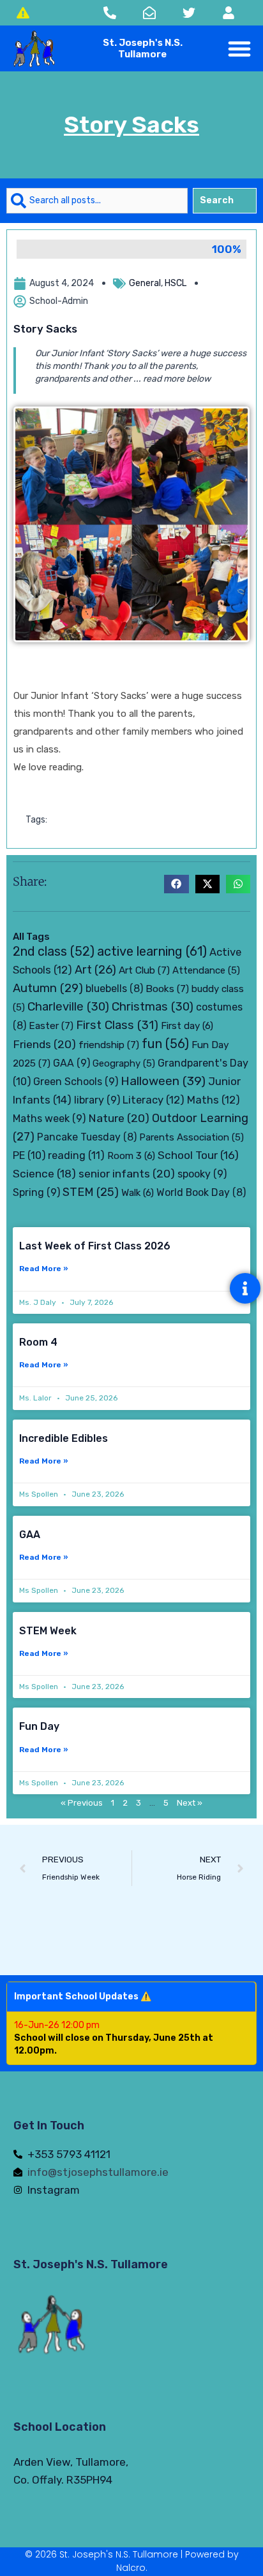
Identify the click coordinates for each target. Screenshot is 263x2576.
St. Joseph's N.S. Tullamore (91, 2264)
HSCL (176, 283)
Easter (51, 1025)
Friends (44, 1044)
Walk (138, 1193)
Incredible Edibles (64, 1438)
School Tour (198, 1155)
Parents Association (192, 1137)
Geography (124, 1063)
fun (165, 1044)
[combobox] (97, 201)
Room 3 (131, 1156)
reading (76, 1155)
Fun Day (39, 1726)
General (145, 283)
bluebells (114, 989)
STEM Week (48, 1631)
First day (187, 1026)
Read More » (44, 1269)
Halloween (163, 1081)
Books (167, 989)
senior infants (127, 1173)
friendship (109, 1045)
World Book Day (201, 1192)
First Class (117, 1025)
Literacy (154, 1100)
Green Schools (76, 1082)
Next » (190, 1803)
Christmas (153, 1007)
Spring (36, 1192)
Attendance (206, 970)
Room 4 (38, 1342)
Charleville (68, 1007)
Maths (214, 1100)
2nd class (54, 952)
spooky (202, 1174)
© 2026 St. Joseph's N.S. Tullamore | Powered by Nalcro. (132, 2561)
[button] (240, 49)
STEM (91, 1192)
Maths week (49, 1119)
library (97, 1100)
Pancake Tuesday (87, 1137)
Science (44, 1174)
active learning (152, 951)
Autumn (48, 988)
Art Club (144, 970)
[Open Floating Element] (245, 1288)
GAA (71, 1063)
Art (95, 970)
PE (29, 1155)
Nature (119, 1118)
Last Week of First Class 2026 (95, 1246)
